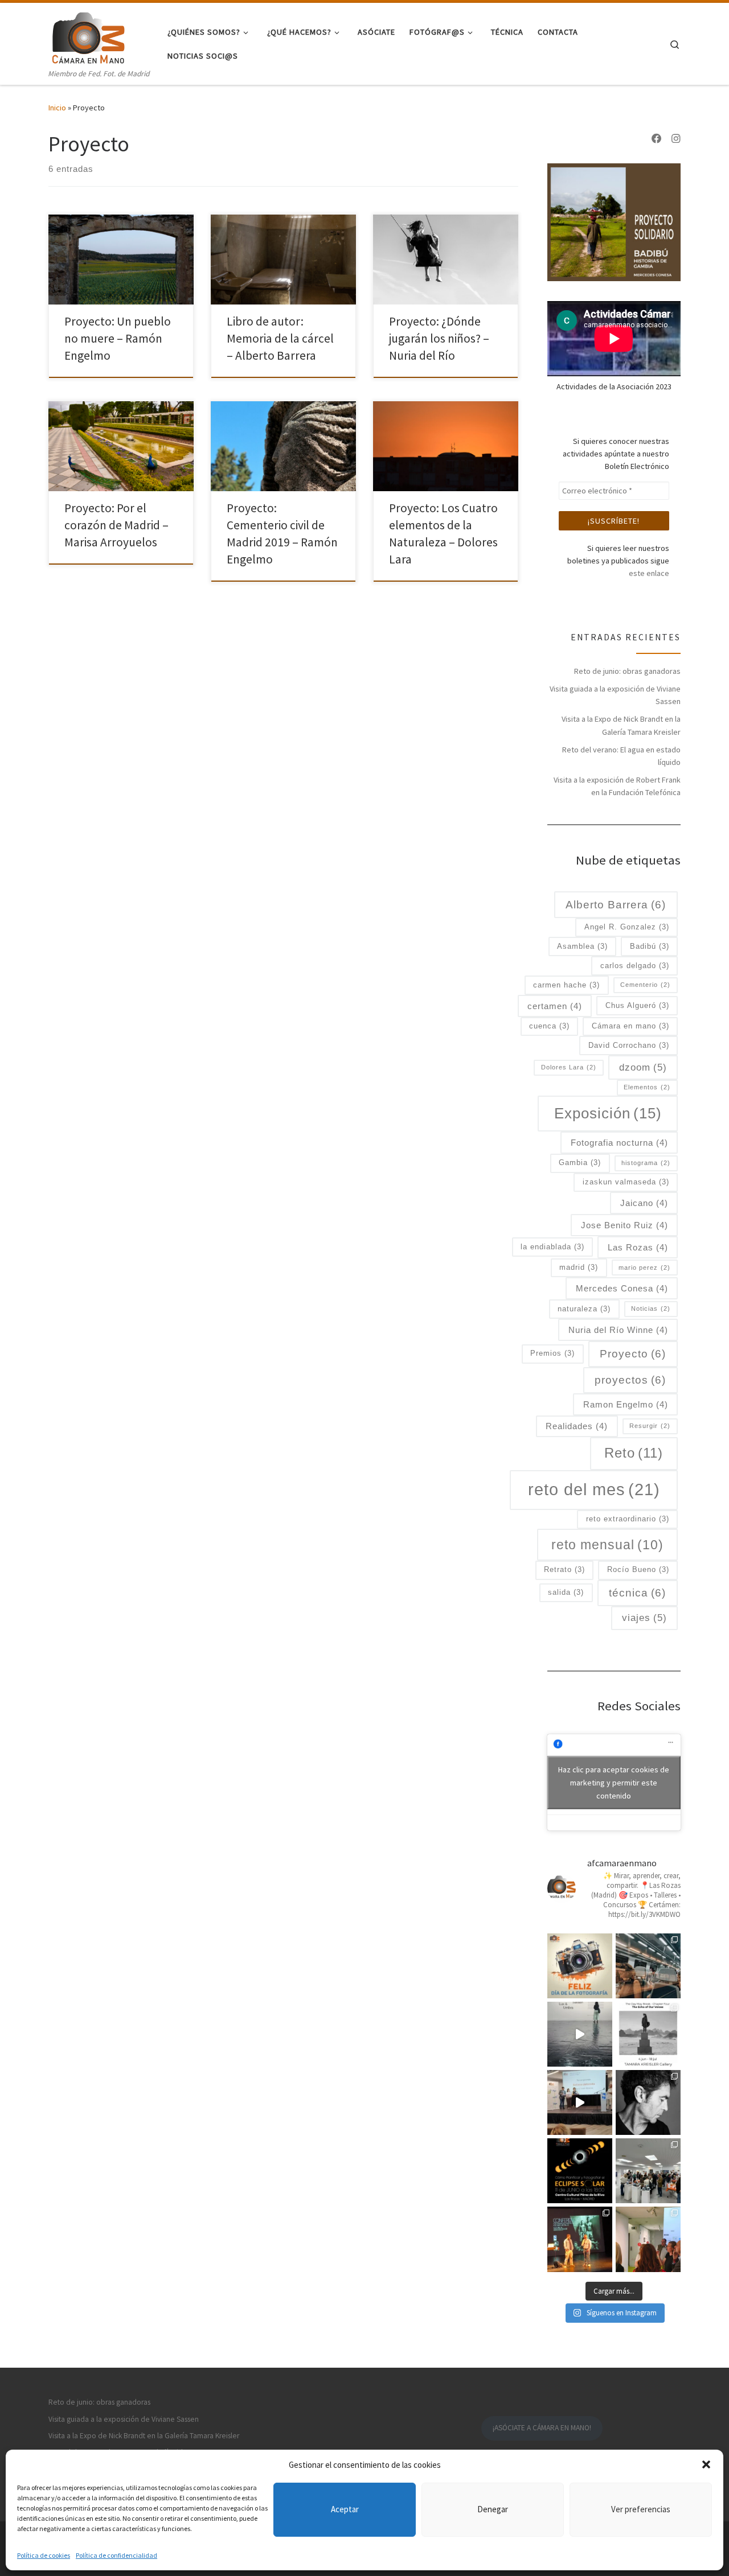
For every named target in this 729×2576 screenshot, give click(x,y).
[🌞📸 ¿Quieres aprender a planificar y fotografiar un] (580, 2171)
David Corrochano (629, 1045)
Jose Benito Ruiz (624, 1225)
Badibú (650, 946)
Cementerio (645, 985)
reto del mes (594, 1489)
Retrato (564, 1569)
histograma (646, 1163)
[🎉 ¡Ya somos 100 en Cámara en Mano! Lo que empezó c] (580, 2102)
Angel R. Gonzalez (627, 927)
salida (566, 1592)
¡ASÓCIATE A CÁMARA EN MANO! (542, 2428)
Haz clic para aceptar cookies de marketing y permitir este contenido (614, 1782)
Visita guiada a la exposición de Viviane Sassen (615, 695)
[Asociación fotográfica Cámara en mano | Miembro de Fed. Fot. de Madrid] (88, 35)
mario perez (644, 1268)
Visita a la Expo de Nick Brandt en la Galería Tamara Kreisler (621, 725)
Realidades (577, 1426)
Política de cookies (44, 2555)
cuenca (549, 1026)
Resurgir (650, 1426)
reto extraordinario (628, 1519)
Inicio (57, 108)
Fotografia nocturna (619, 1143)
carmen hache (566, 985)
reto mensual (607, 1545)
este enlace (649, 573)
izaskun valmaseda (626, 1182)
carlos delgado (635, 966)
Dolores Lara (569, 1067)
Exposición (608, 1113)
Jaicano (644, 1203)
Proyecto (633, 1354)
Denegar (493, 2509)
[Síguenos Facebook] (657, 139)
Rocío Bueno (638, 1569)
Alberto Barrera (616, 905)
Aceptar (345, 2509)
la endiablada (552, 1247)
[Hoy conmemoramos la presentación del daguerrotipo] (580, 1966)
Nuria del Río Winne (618, 1330)
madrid (579, 1267)
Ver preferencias (641, 2509)
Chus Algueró (637, 1005)
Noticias (651, 1308)
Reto (634, 1453)
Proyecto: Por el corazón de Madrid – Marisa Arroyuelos (116, 525)
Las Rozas (638, 1247)
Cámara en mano (630, 1026)
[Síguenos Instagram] (676, 139)
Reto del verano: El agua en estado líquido (621, 756)
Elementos (647, 1087)
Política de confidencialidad (116, 2555)
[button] (706, 2464)
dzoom (643, 1067)
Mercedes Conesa (622, 1288)
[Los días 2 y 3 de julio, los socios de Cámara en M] (648, 2034)
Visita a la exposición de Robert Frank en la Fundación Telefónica (617, 786)
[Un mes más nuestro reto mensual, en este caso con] (648, 1966)
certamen (555, 1006)
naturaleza (584, 1309)
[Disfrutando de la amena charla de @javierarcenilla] (580, 2239)
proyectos (630, 1380)
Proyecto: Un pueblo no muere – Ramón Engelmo (118, 338)
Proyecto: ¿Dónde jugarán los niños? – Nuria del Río (439, 338)
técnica (637, 1593)
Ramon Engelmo (626, 1404)
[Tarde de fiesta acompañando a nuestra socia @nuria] (648, 2239)
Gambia (580, 1163)
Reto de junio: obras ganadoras (627, 671)
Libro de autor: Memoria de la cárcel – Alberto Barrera (280, 338)
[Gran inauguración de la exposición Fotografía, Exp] (648, 2171)
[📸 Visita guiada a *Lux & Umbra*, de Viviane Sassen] (580, 2034)
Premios (552, 1353)
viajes (644, 1618)
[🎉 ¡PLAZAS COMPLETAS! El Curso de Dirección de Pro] (648, 2102)
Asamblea (582, 946)
